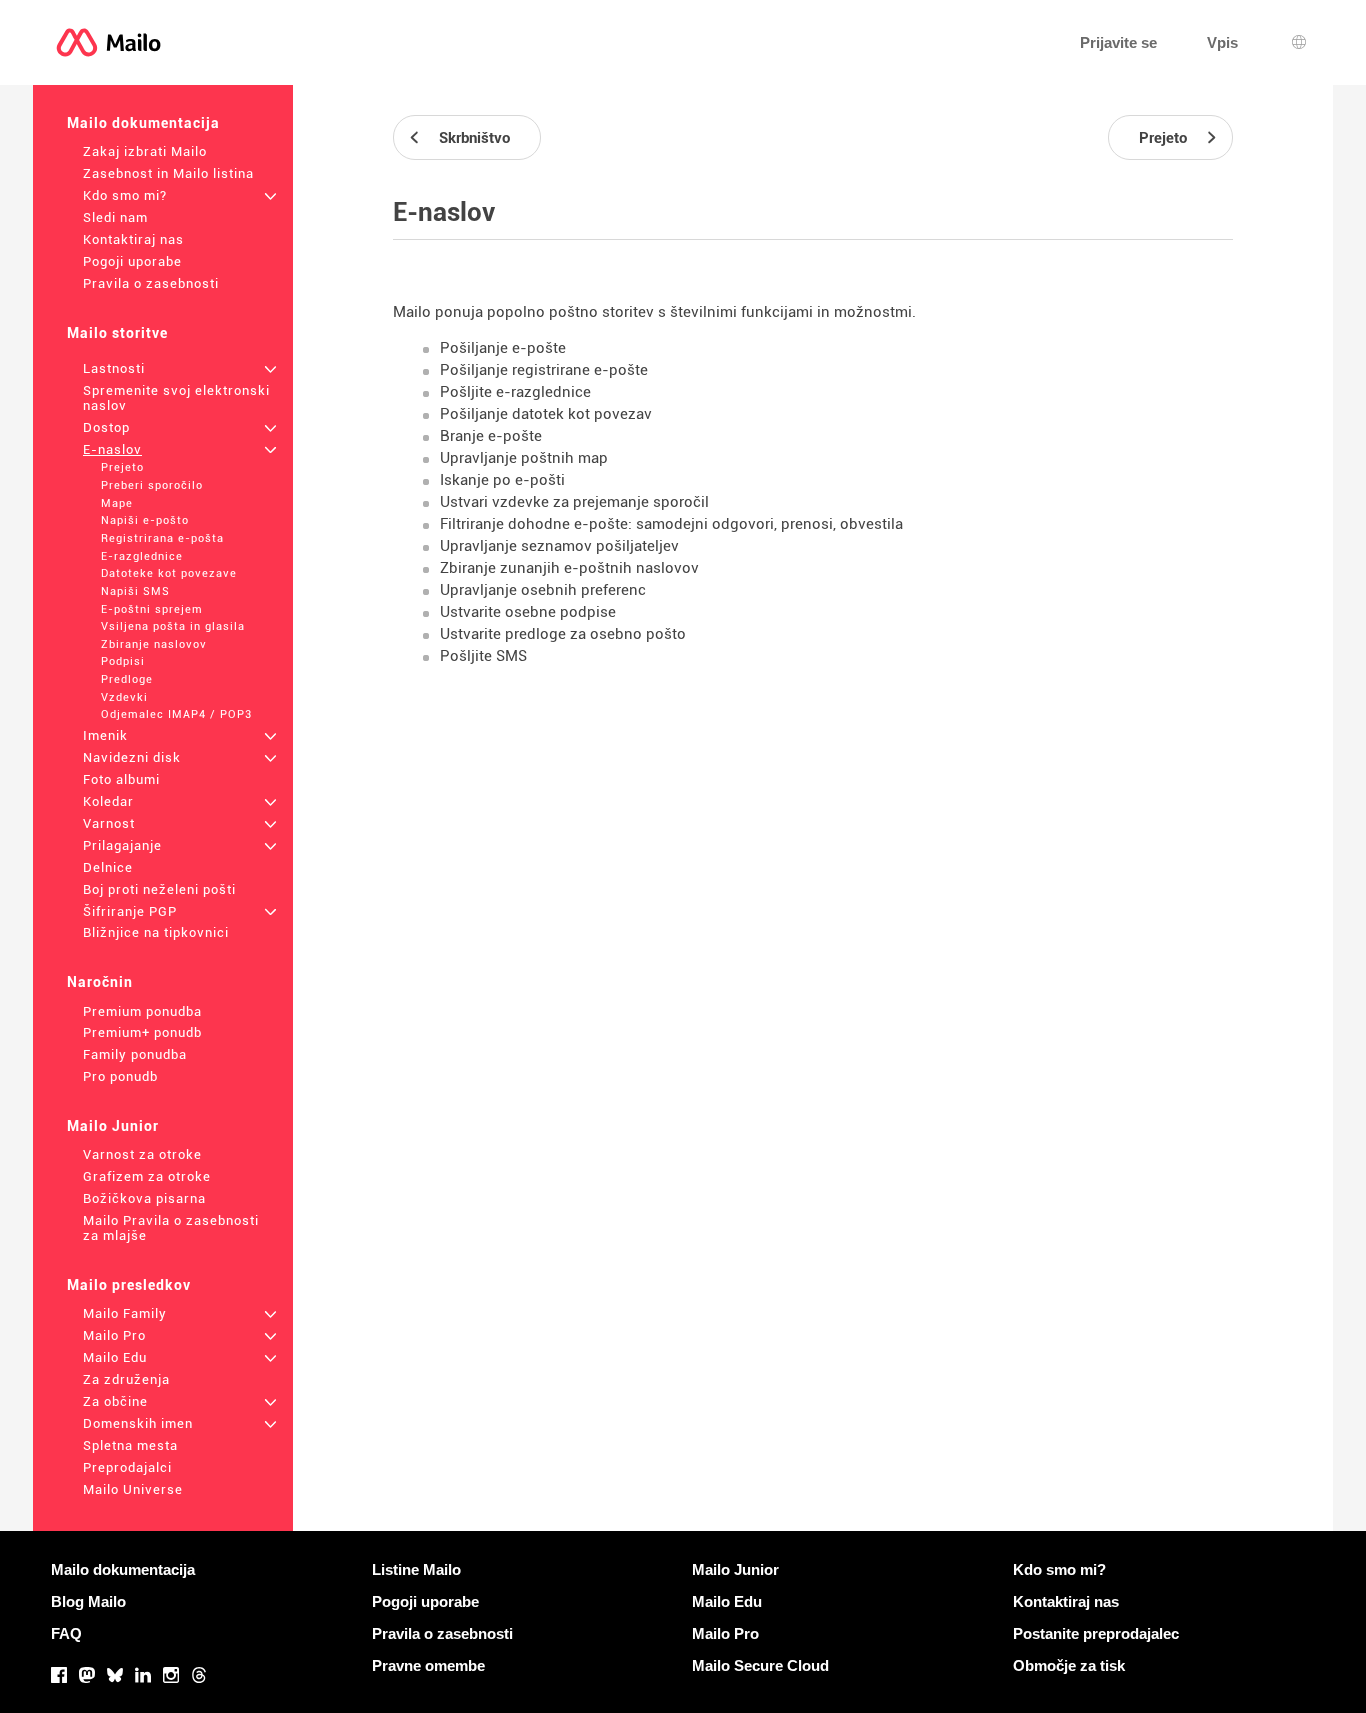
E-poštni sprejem (152, 609)
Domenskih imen (138, 1423)
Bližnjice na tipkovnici (156, 932)
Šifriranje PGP (130, 911)
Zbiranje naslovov (154, 644)
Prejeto (122, 467)
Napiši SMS (135, 591)
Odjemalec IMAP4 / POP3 (176, 714)
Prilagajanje (122, 845)
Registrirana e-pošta (162, 538)
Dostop (106, 427)
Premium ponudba (142, 1011)
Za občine (115, 1401)
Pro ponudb (120, 1076)
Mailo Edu (115, 1357)
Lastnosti (114, 368)
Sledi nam (115, 217)
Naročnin (100, 982)
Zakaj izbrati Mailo (145, 151)
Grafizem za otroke (147, 1176)
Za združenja (126, 1379)
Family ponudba (135, 1054)
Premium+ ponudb (142, 1032)
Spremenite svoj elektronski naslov (176, 398)
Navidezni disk (132, 757)
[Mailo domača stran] (108, 42)
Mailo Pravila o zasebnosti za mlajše (171, 1228)
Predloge (127, 679)
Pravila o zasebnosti (151, 283)
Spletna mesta (130, 1445)
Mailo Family (125, 1313)
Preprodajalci (127, 1467)
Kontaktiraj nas (133, 239)
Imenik (105, 735)
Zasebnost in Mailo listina (168, 173)
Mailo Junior (113, 1126)
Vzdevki (124, 697)
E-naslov (112, 449)
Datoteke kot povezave (169, 573)
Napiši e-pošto (145, 520)
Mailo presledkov (129, 1285)
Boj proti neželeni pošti (159, 889)
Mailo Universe (133, 1489)
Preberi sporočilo (152, 485)
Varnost (109, 823)
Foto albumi (121, 779)
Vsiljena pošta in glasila (173, 626)
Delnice (108, 867)
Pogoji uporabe (132, 261)
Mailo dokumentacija (143, 123)
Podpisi (123, 661)
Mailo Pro (114, 1335)
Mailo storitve (117, 333)
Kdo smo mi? (125, 195)
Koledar (108, 801)
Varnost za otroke (142, 1154)
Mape (117, 503)
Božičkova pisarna (144, 1198)
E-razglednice (142, 556)
